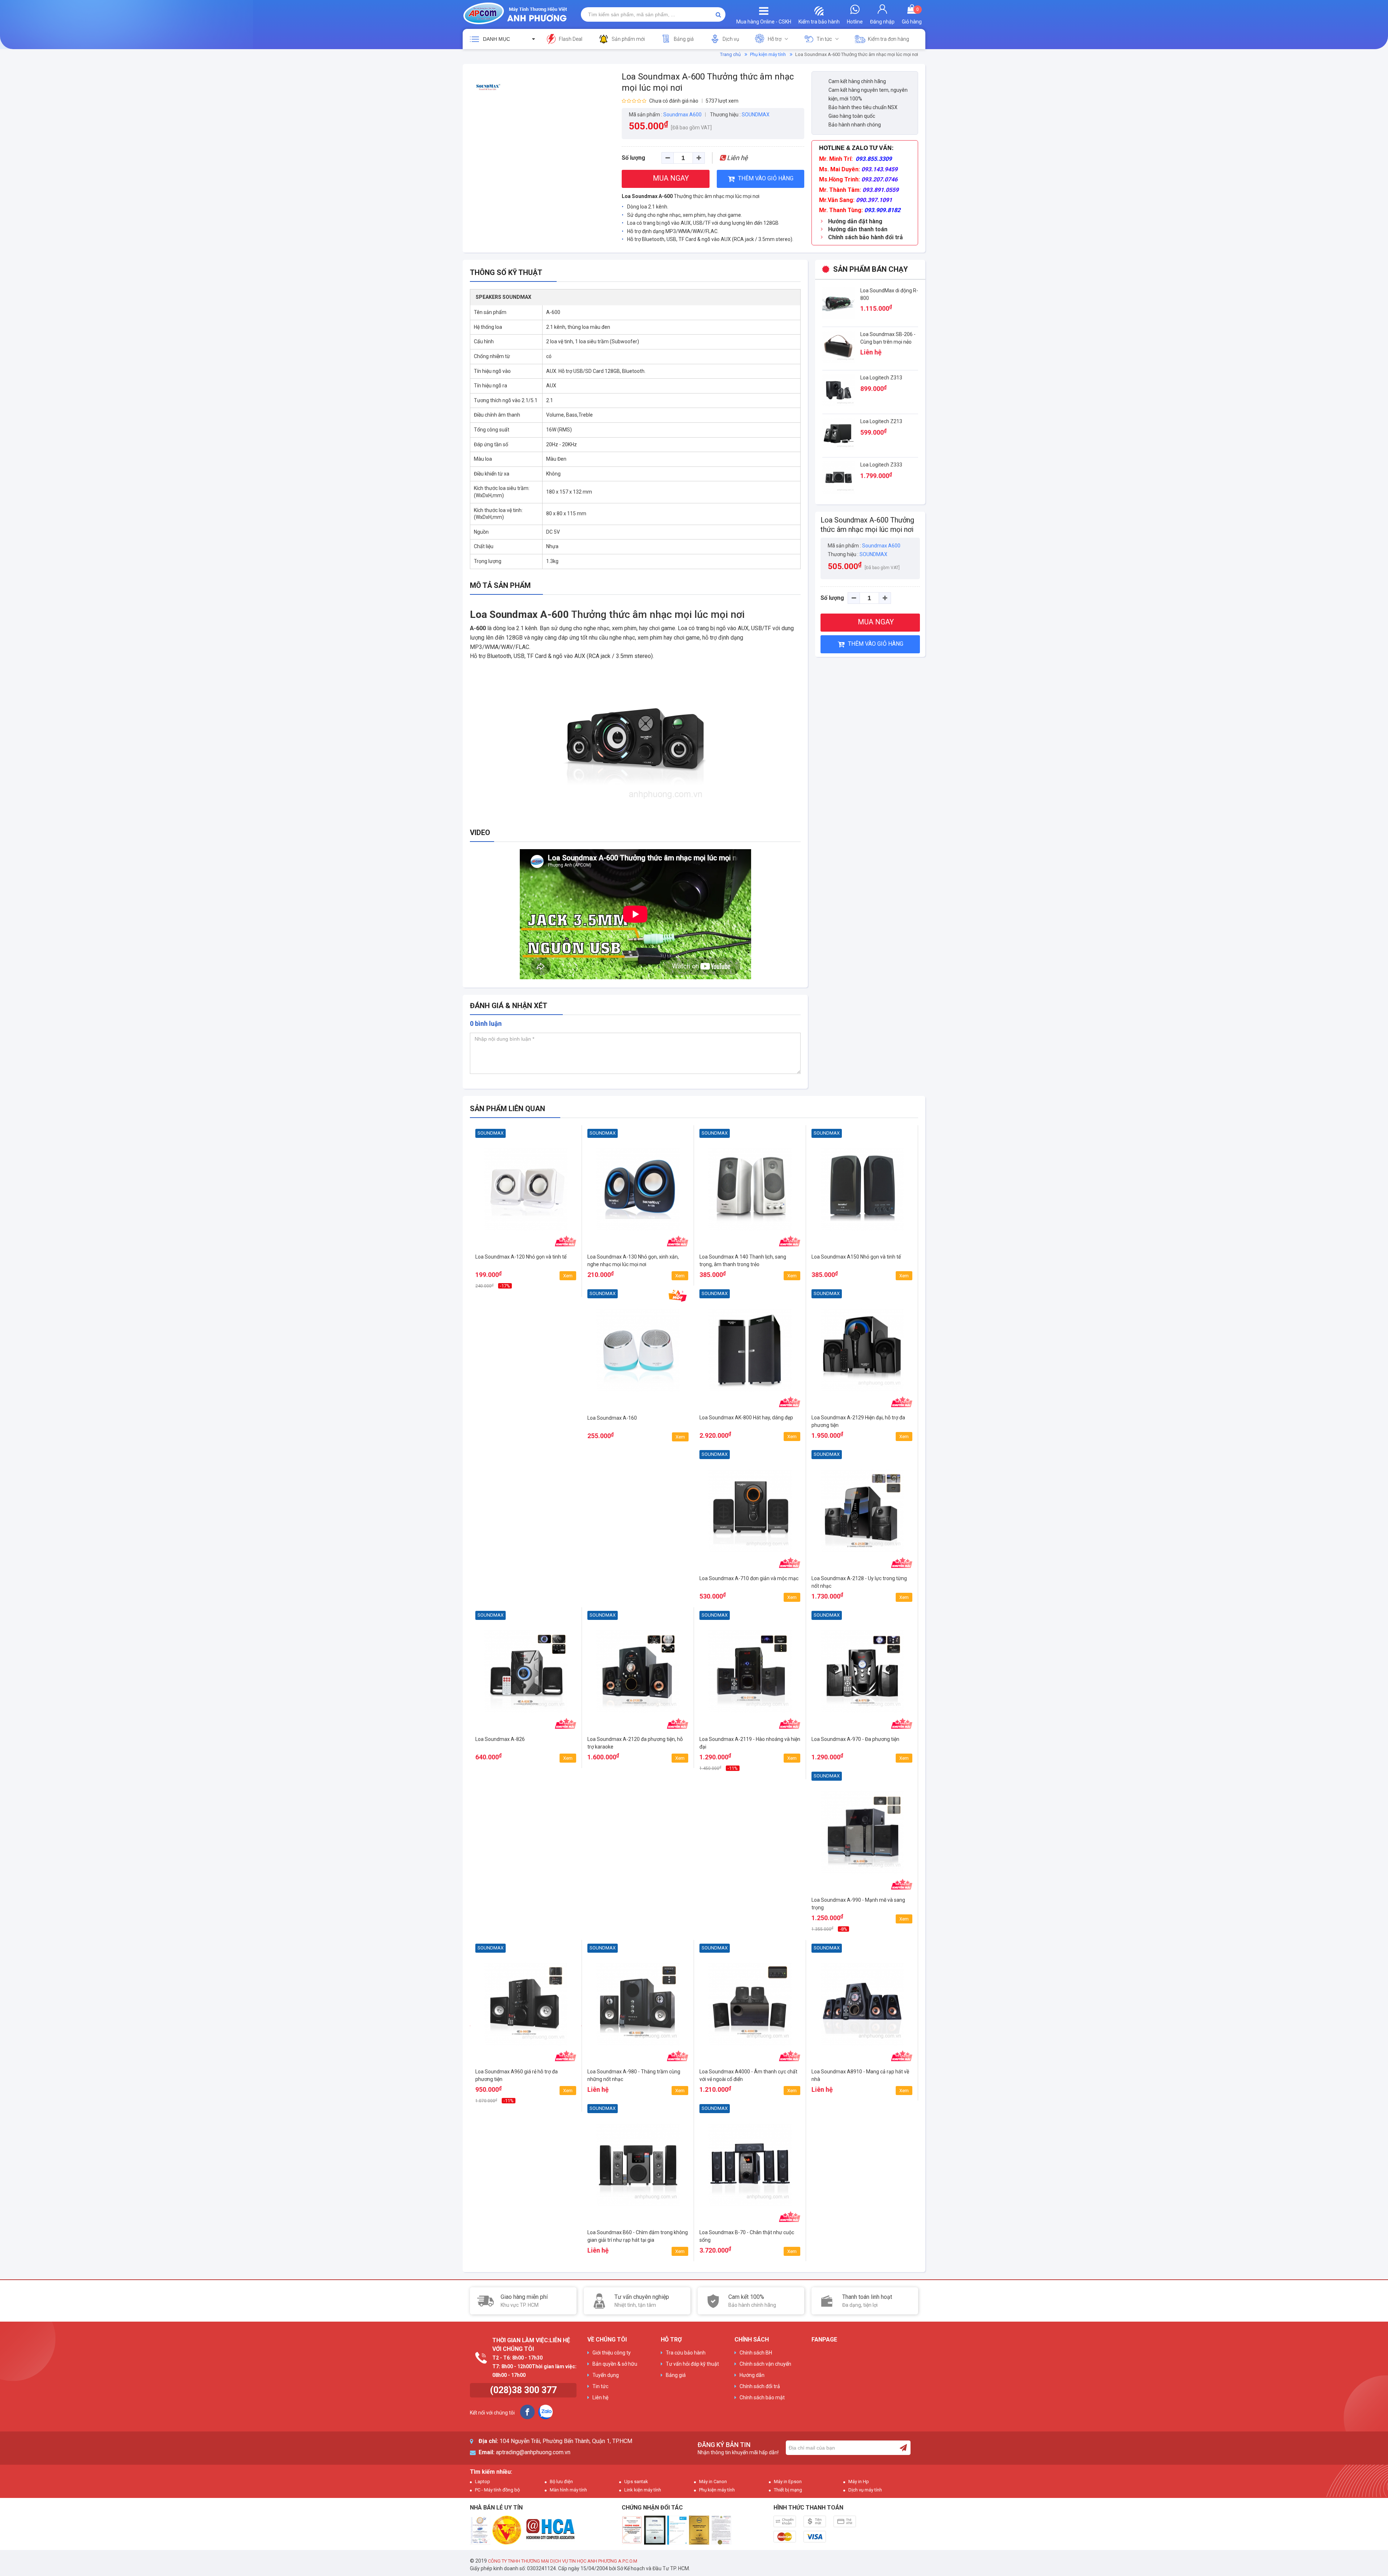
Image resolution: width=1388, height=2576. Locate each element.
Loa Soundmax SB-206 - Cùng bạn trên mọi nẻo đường (888, 342)
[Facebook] (527, 2412)
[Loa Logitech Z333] (839, 477)
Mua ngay (526, 1283)
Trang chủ (730, 54)
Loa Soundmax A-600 (647, 196)
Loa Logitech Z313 (881, 378)
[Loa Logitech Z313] (839, 390)
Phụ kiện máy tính (768, 54)
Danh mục (496, 39)
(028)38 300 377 (523, 2390)
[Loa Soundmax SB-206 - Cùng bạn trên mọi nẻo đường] (839, 346)
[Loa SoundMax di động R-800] (839, 302)
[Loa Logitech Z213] (839, 433)
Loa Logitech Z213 (881, 421)
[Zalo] (545, 2412)
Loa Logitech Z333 (881, 465)
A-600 (478, 628)
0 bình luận (486, 1023)
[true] (903, 2448)
